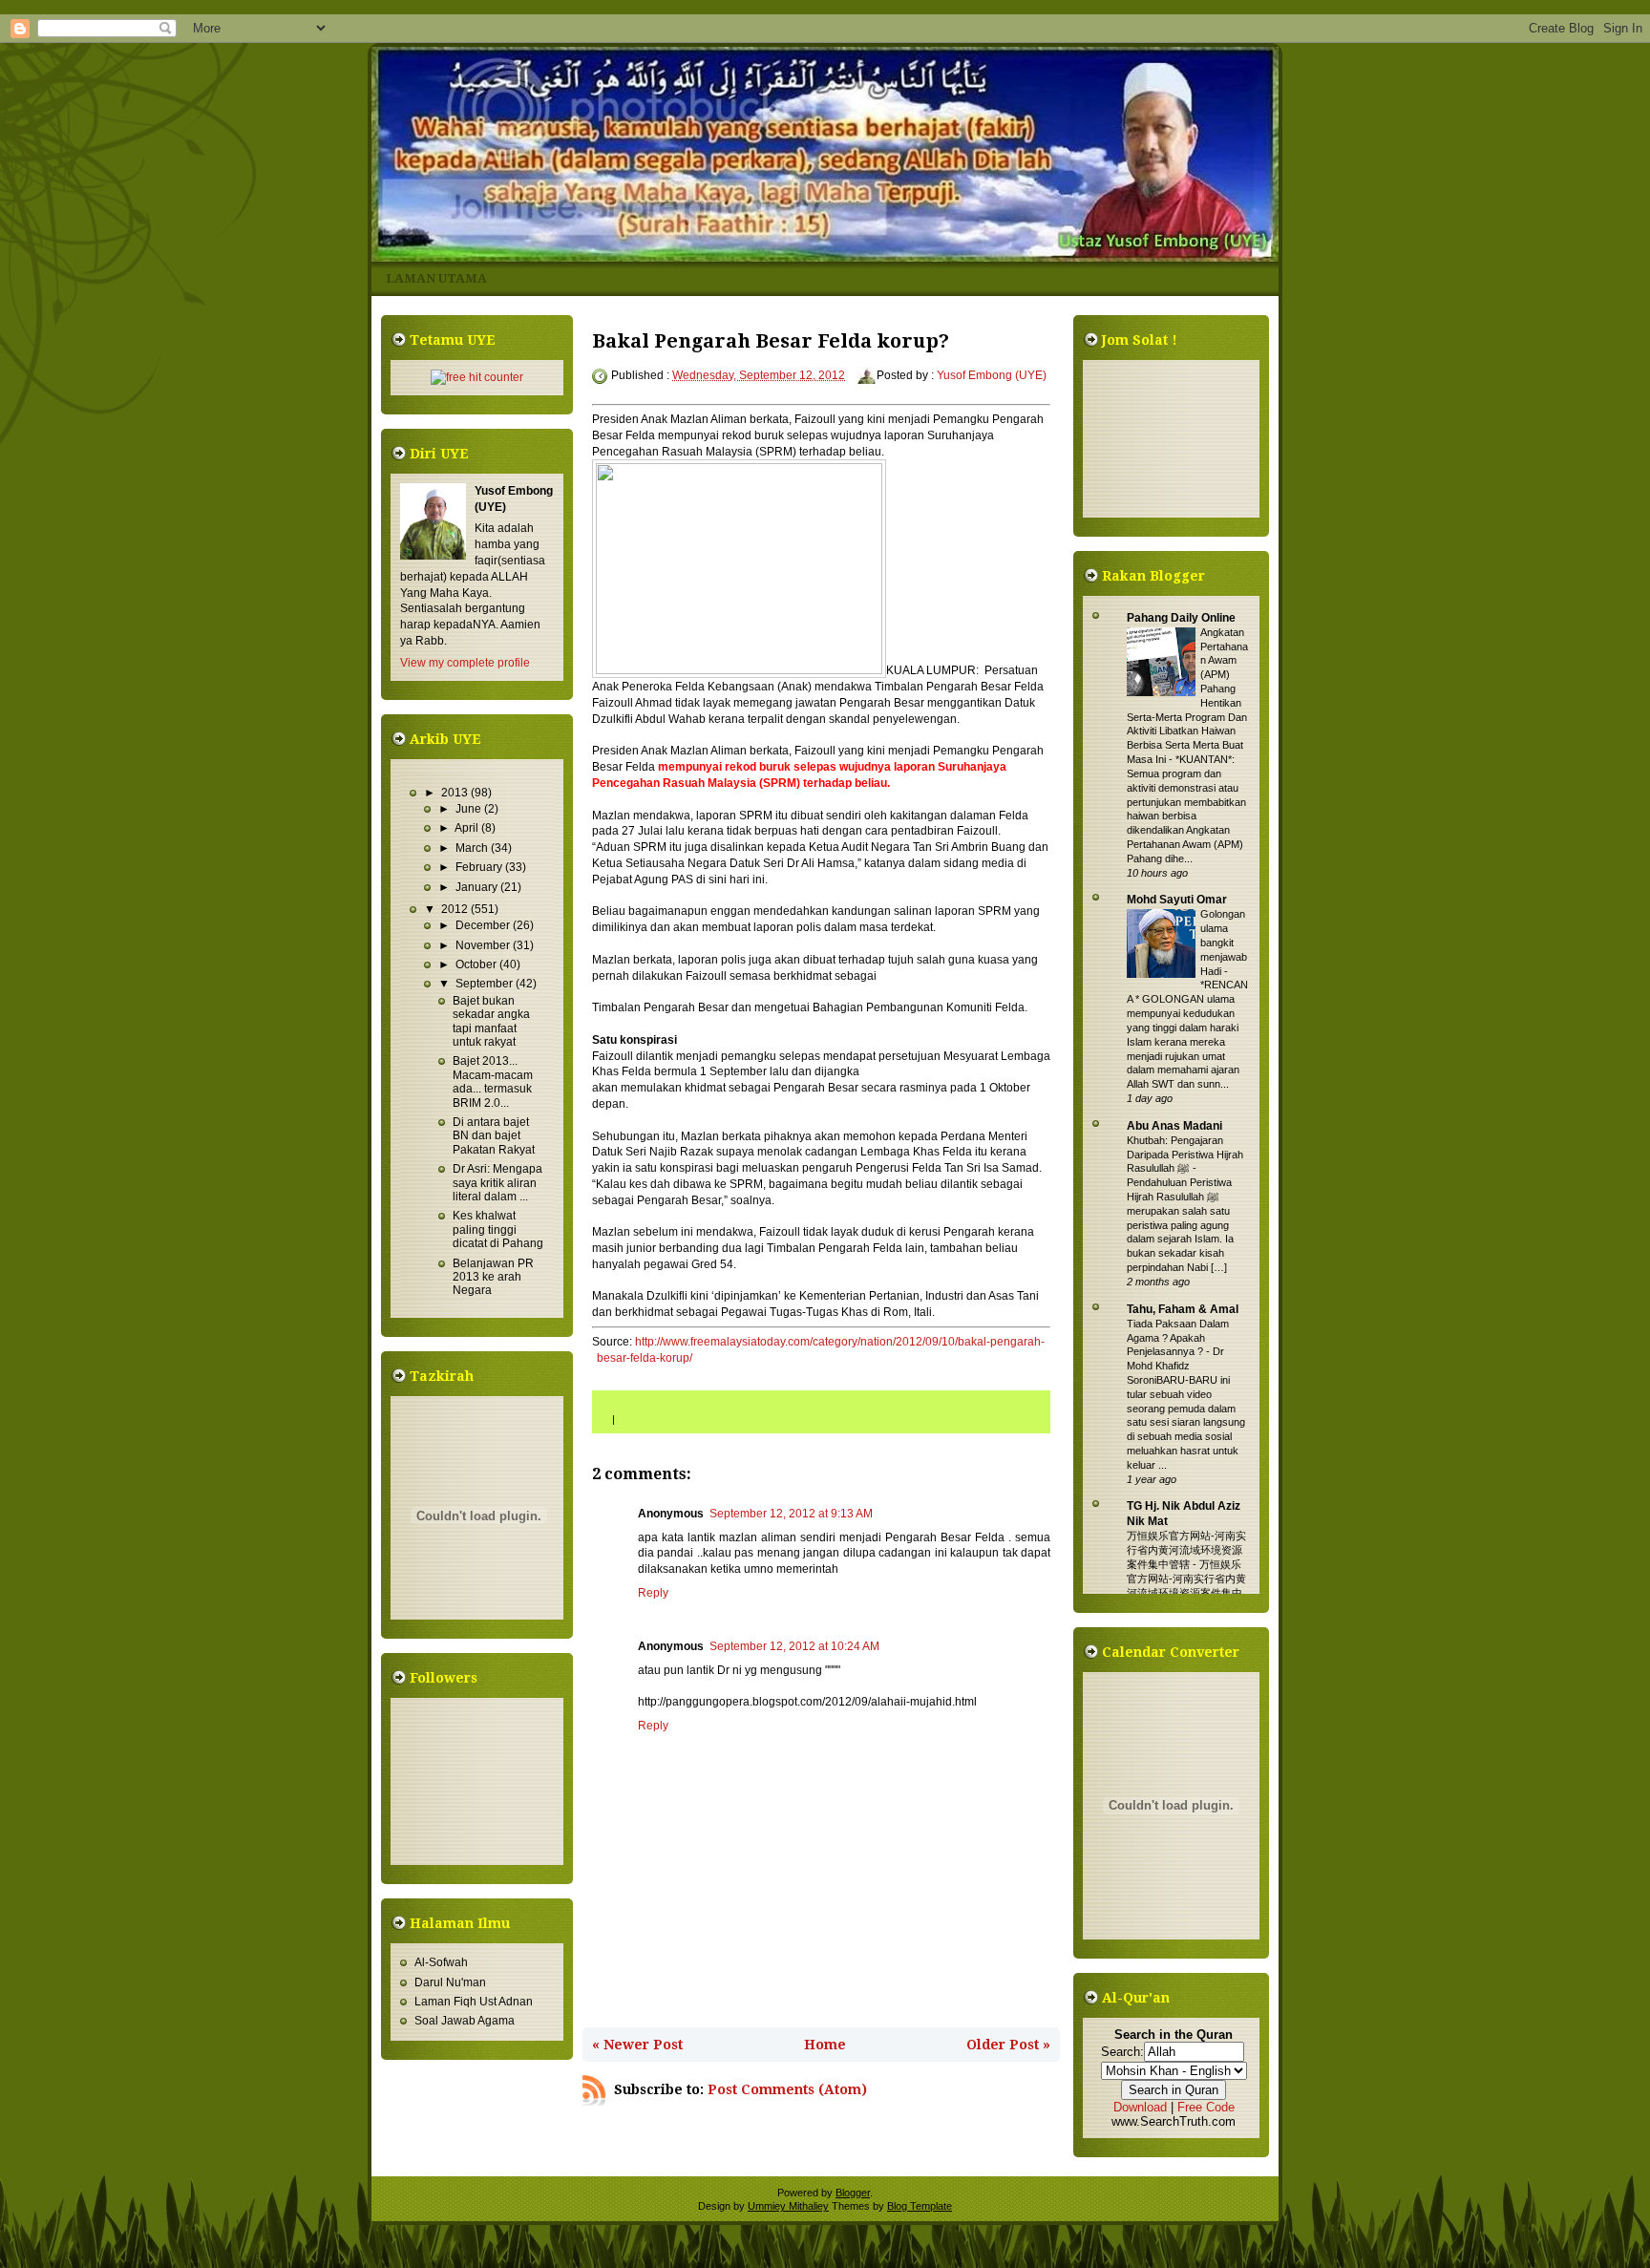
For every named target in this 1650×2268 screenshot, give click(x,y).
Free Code (1206, 2107)
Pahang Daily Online (1181, 618)
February (480, 867)
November (484, 945)
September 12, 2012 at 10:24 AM (794, 1646)
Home (825, 2045)
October (477, 964)
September (486, 984)
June (470, 809)
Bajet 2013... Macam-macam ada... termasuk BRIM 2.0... (493, 1081)
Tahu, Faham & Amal (1183, 1309)
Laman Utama (436, 278)
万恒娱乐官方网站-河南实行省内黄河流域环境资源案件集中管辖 (1186, 1550)
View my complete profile (465, 663)
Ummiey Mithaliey (788, 2206)
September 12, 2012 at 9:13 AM (791, 1514)
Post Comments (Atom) (787, 2089)
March (473, 848)
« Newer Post (637, 2045)
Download (1140, 2107)
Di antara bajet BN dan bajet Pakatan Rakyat (494, 1136)
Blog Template (920, 2206)
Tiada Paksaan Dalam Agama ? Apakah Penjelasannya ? (1178, 1338)
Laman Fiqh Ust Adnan (474, 2002)
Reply (653, 1593)
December (484, 925)
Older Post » (1008, 2045)
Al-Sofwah (441, 1962)
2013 (456, 793)
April (468, 828)
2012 (456, 909)
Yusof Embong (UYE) (992, 375)
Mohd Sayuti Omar (1177, 900)
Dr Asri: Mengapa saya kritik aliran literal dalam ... (497, 1183)
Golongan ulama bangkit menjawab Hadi (1224, 942)
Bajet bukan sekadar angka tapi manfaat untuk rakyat (491, 1021)
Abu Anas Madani (1174, 1126)
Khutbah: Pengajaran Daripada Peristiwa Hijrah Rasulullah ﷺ (1185, 1155)
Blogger (853, 2193)
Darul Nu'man (450, 1982)
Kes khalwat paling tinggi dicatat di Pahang (498, 1229)
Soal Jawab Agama (465, 2021)
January (478, 887)
